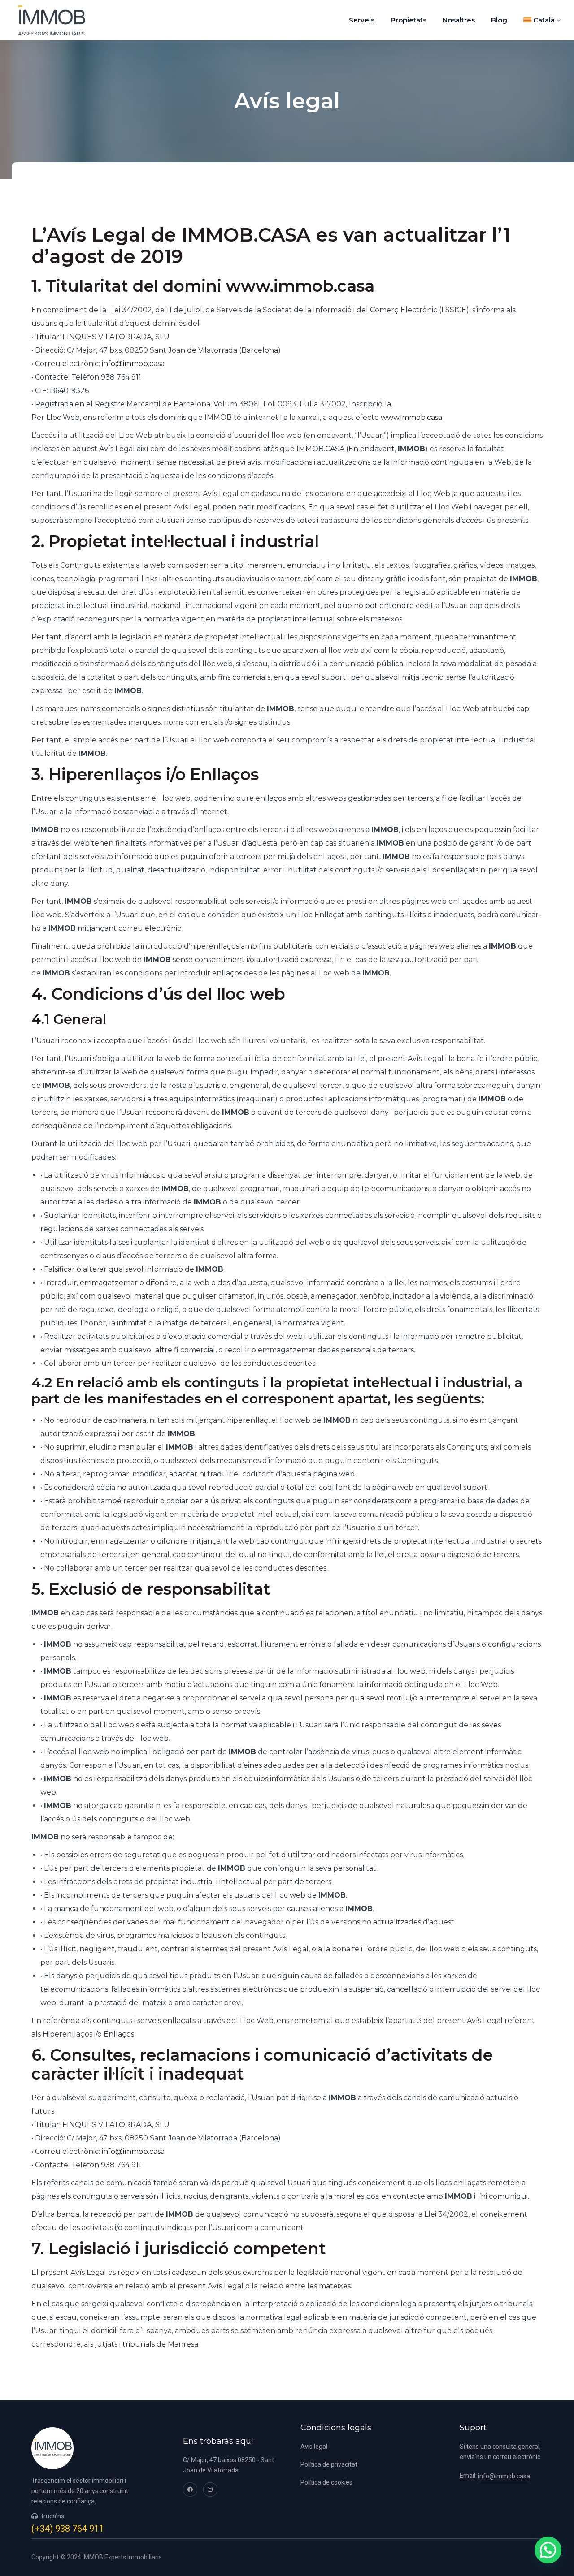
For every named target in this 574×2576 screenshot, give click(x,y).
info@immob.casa (133, 364)
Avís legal (314, 2447)
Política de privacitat (329, 2464)
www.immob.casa (411, 417)
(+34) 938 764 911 (68, 2529)
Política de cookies (326, 2482)
